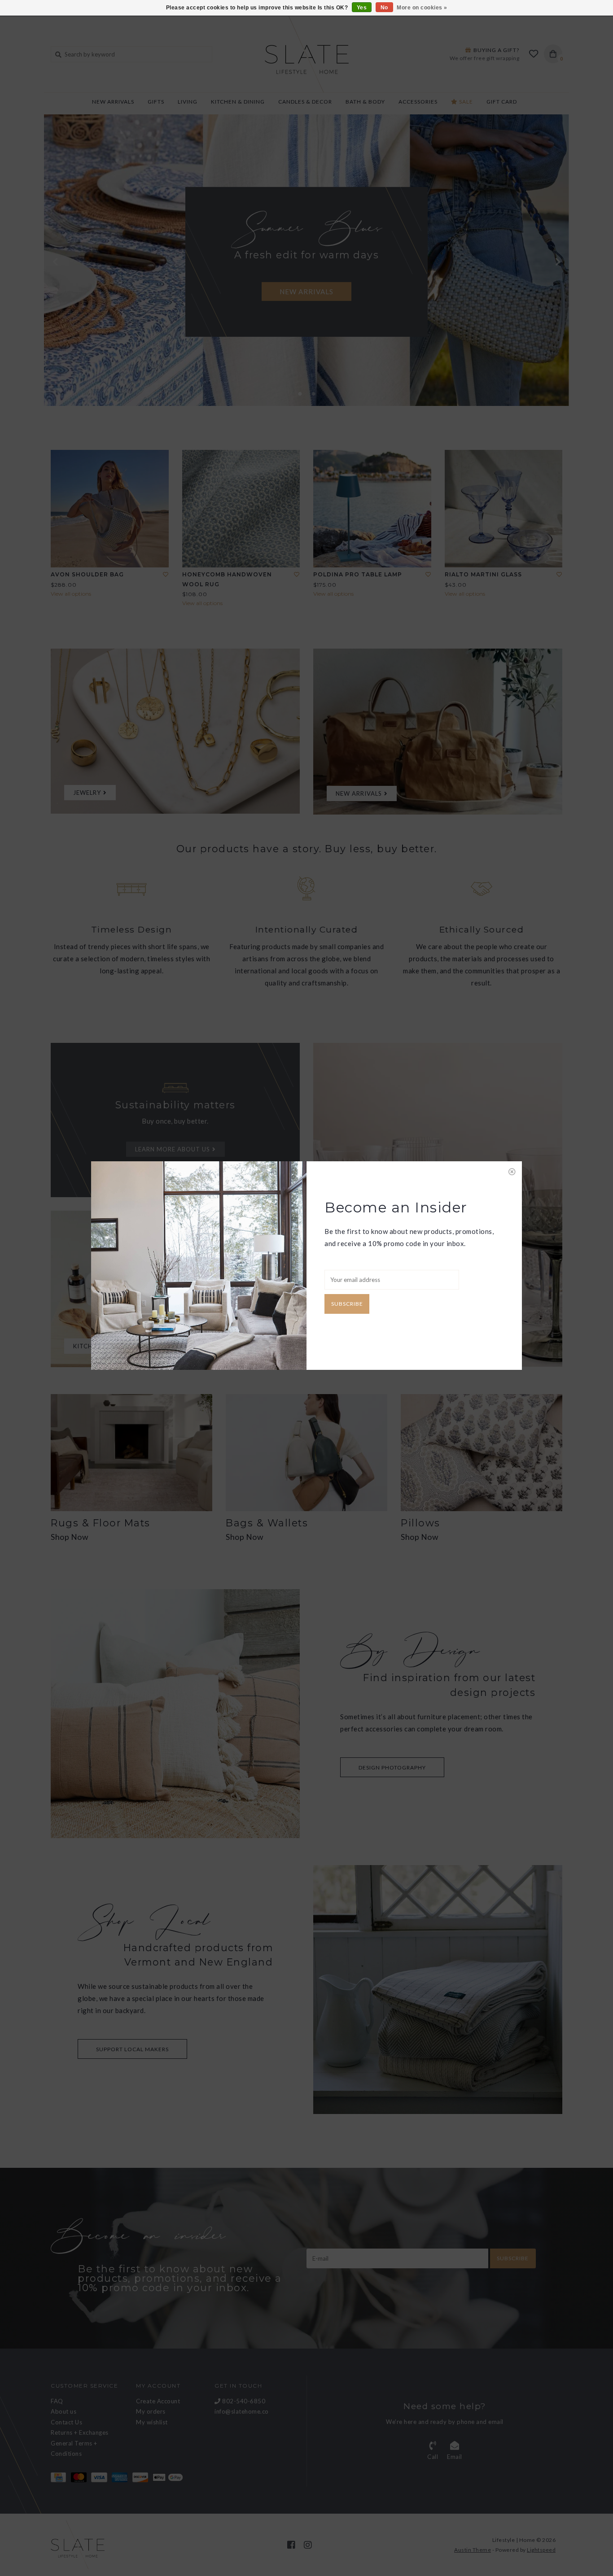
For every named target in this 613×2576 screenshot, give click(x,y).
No (384, 8)
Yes (362, 8)
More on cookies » (422, 8)
